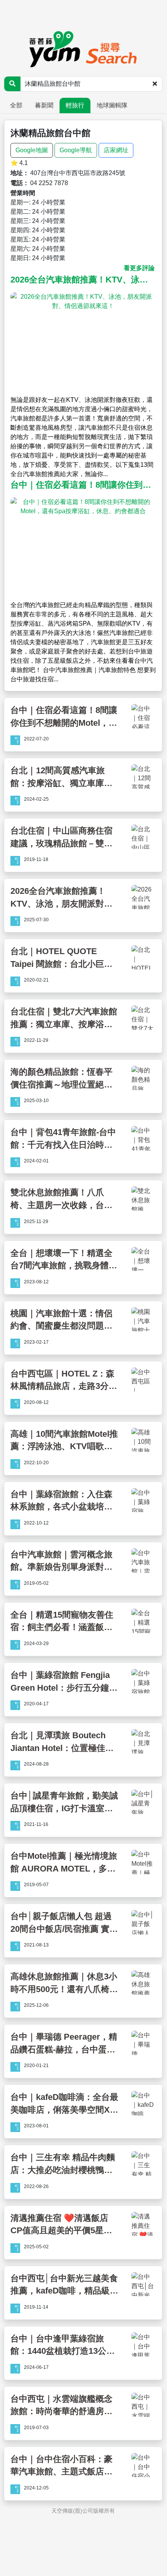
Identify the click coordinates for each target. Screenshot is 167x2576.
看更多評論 (139, 268)
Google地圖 (32, 150)
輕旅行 (75, 105)
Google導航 (76, 150)
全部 (16, 105)
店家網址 (116, 150)
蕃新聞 (44, 105)
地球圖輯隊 (112, 105)
